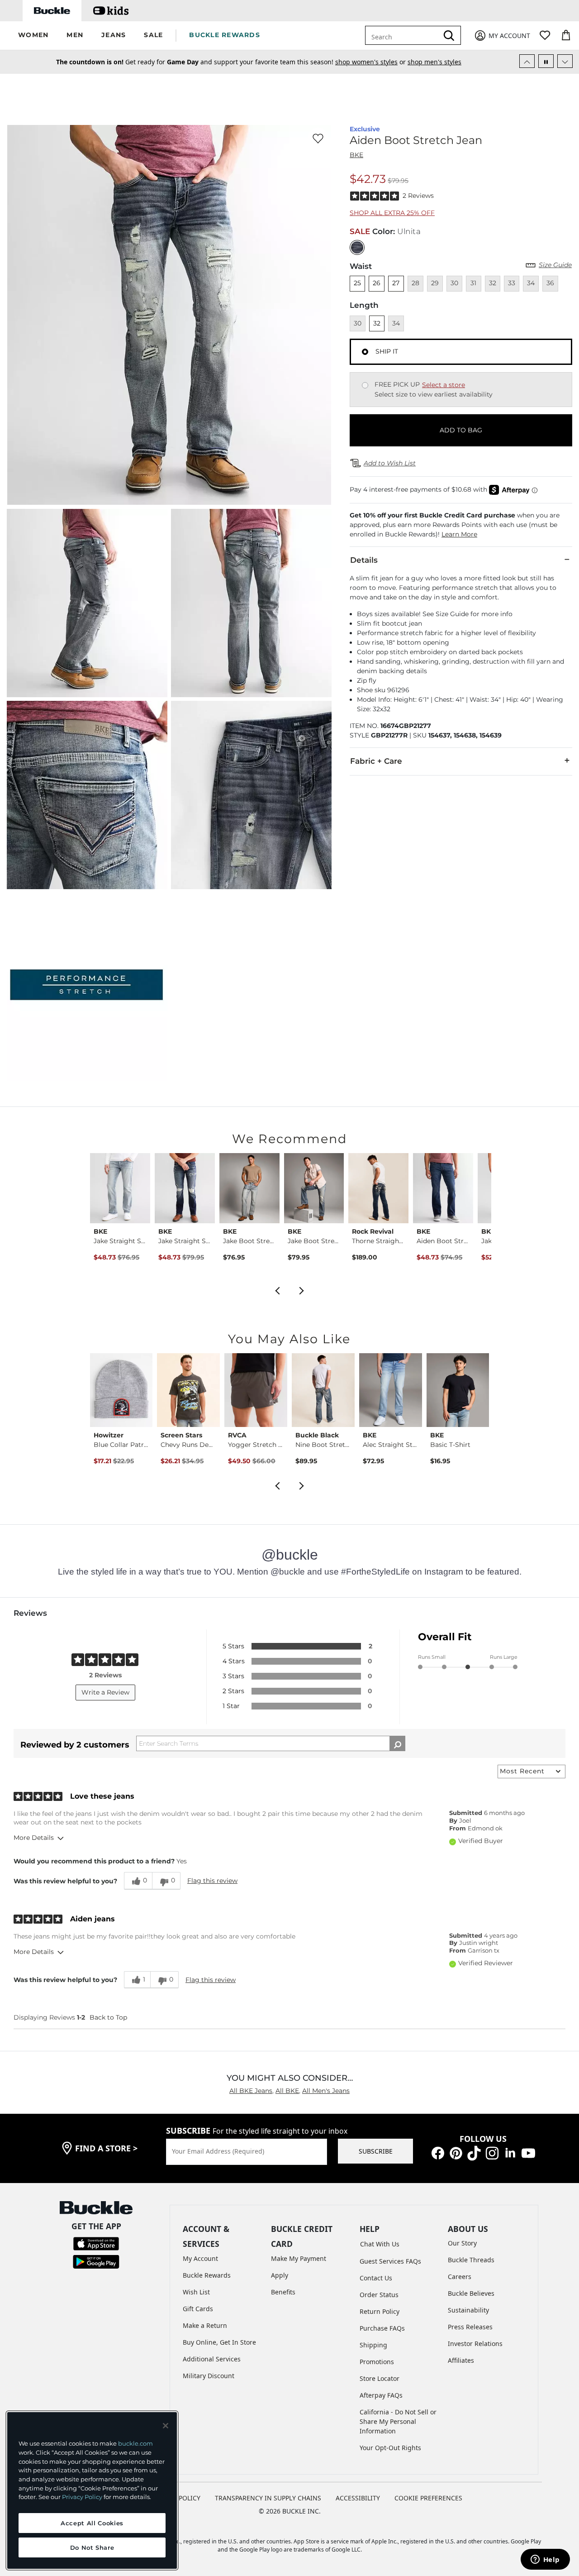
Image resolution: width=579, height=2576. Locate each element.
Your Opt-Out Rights (390, 2448)
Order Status (379, 2295)
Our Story (462, 2243)
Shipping (373, 2345)
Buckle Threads (471, 2260)
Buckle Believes (471, 2293)
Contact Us (376, 2278)
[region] (92, 2490)
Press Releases (470, 2327)
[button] (33, 36)
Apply (280, 2275)
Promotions (377, 2362)
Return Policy (380, 2311)
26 (377, 283)
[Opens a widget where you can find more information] (545, 2560)
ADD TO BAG (461, 430)
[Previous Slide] (527, 61)
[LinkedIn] (510, 2152)
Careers (460, 2277)
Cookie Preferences (428, 2498)
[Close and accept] (166, 2426)
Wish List (196, 2292)
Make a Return (205, 2325)
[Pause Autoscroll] (546, 61)
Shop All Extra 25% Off (392, 213)
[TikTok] (474, 2152)
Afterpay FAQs (381, 2395)
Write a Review (105, 1692)
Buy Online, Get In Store (219, 2342)
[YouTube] (528, 2152)
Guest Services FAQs (390, 2261)
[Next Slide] (565, 61)
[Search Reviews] (397, 1743)
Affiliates (461, 2360)
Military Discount (209, 2376)
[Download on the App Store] (96, 2243)
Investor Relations (475, 2344)
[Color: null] (357, 247)
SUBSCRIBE (376, 2151)
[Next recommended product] (302, 1289)
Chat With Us (380, 2244)
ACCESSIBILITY (358, 2498)
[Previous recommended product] (277, 1289)
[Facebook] (438, 2152)
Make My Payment (299, 2258)
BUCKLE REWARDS (225, 35)
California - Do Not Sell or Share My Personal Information (398, 2421)
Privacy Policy (82, 2497)
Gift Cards (198, 2309)
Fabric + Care (376, 761)
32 (377, 323)
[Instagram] (492, 2152)
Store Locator (380, 2378)
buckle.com (135, 2443)
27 (396, 283)
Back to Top (108, 2017)
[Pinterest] (456, 2152)
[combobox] (403, 35)
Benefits (283, 2292)
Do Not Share (92, 2547)
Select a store (444, 385)
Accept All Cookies (92, 2523)
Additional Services (212, 2359)
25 (357, 283)
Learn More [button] (459, 534)
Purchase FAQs (382, 2328)
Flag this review (212, 1881)
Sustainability (468, 2310)
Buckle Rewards (207, 2275)
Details (364, 560)
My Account (200, 2258)
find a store (106, 2148)
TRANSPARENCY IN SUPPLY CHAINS (268, 2498)
